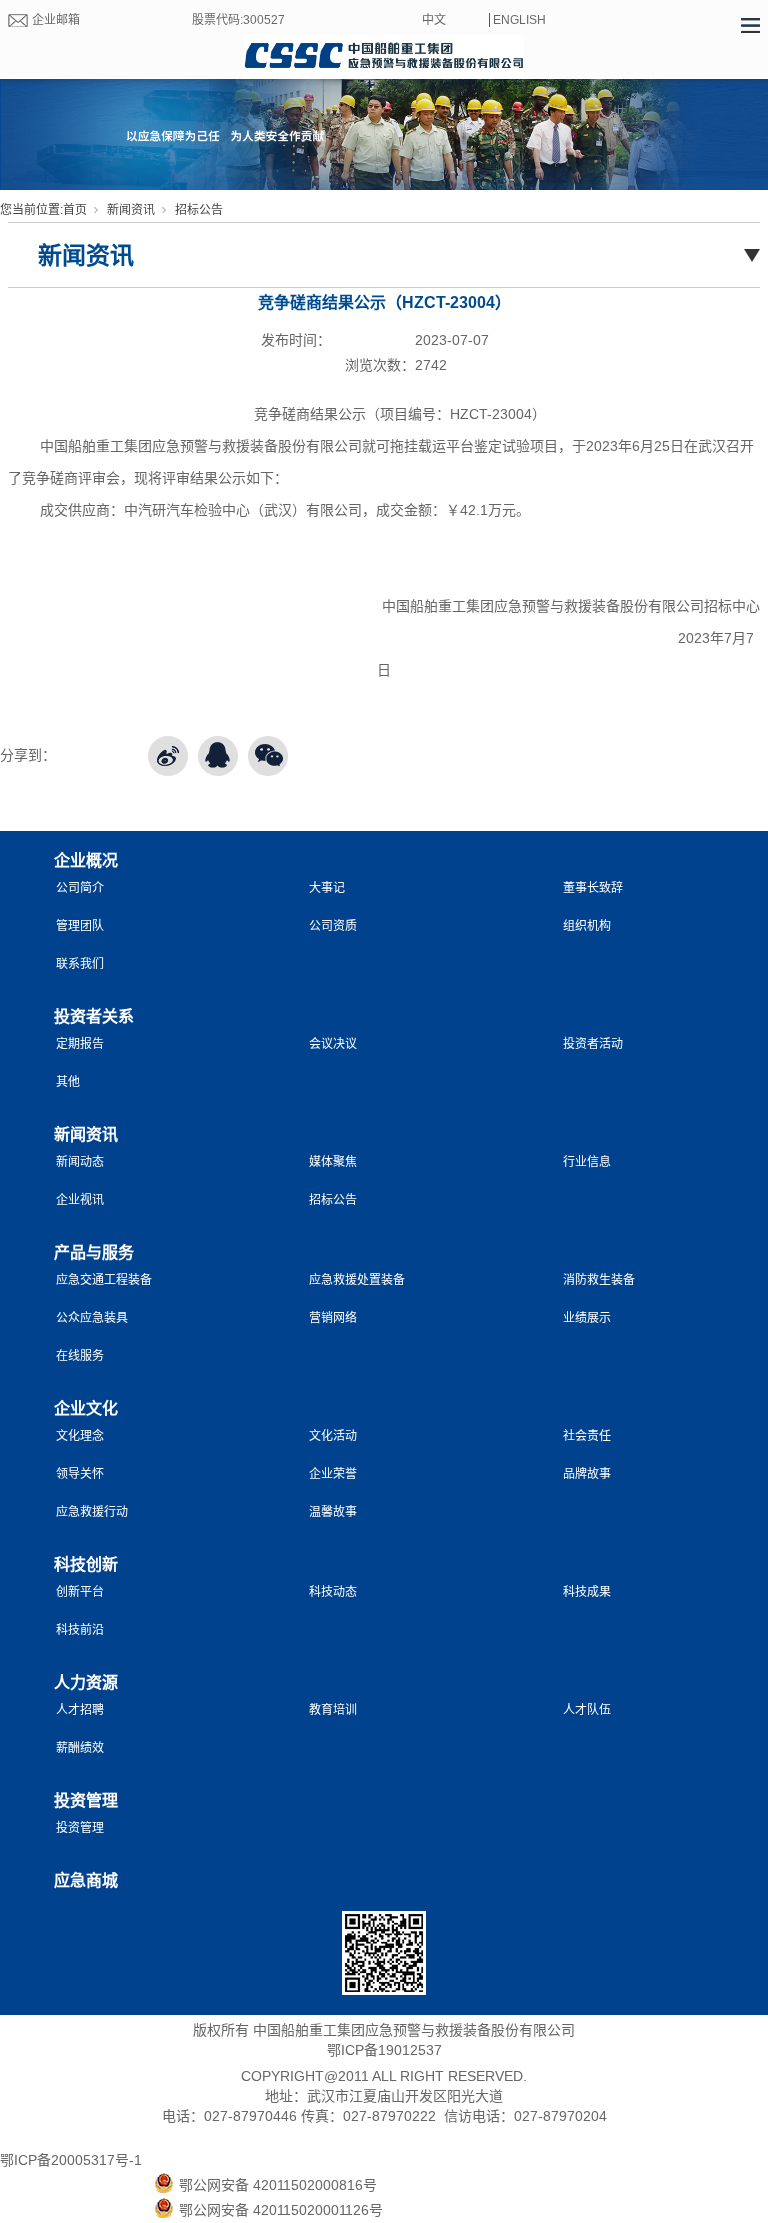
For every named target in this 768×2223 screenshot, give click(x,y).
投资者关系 (94, 1016)
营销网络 (333, 1318)
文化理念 (80, 1436)
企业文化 (86, 1408)
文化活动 (333, 1436)
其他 (68, 1082)
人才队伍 (587, 1710)
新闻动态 (80, 1162)
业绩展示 (587, 1318)
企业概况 (86, 860)
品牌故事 (587, 1474)
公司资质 (333, 926)
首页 (75, 210)
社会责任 (587, 1436)
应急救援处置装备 (357, 1280)
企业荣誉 (333, 1474)
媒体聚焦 (333, 1162)
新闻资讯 (131, 210)
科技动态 (333, 1592)
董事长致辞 (593, 888)
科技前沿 (80, 1630)
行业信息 (587, 1162)
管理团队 (80, 926)
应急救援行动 (92, 1512)
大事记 (327, 888)
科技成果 (587, 1592)
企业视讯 (80, 1200)
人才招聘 (80, 1710)
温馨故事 (333, 1512)
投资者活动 (593, 1044)
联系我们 (80, 964)
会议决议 (333, 1044)
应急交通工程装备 (104, 1280)
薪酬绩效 (80, 1748)
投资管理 (86, 1800)
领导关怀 (80, 1474)
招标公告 (199, 210)
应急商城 (86, 1880)
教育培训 (333, 1710)
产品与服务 (94, 1252)
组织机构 (587, 926)
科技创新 (86, 1564)
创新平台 (80, 1592)
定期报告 (80, 1044)
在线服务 (80, 1356)
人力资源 (86, 1682)
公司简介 (80, 888)
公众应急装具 (92, 1318)
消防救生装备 (599, 1280)
